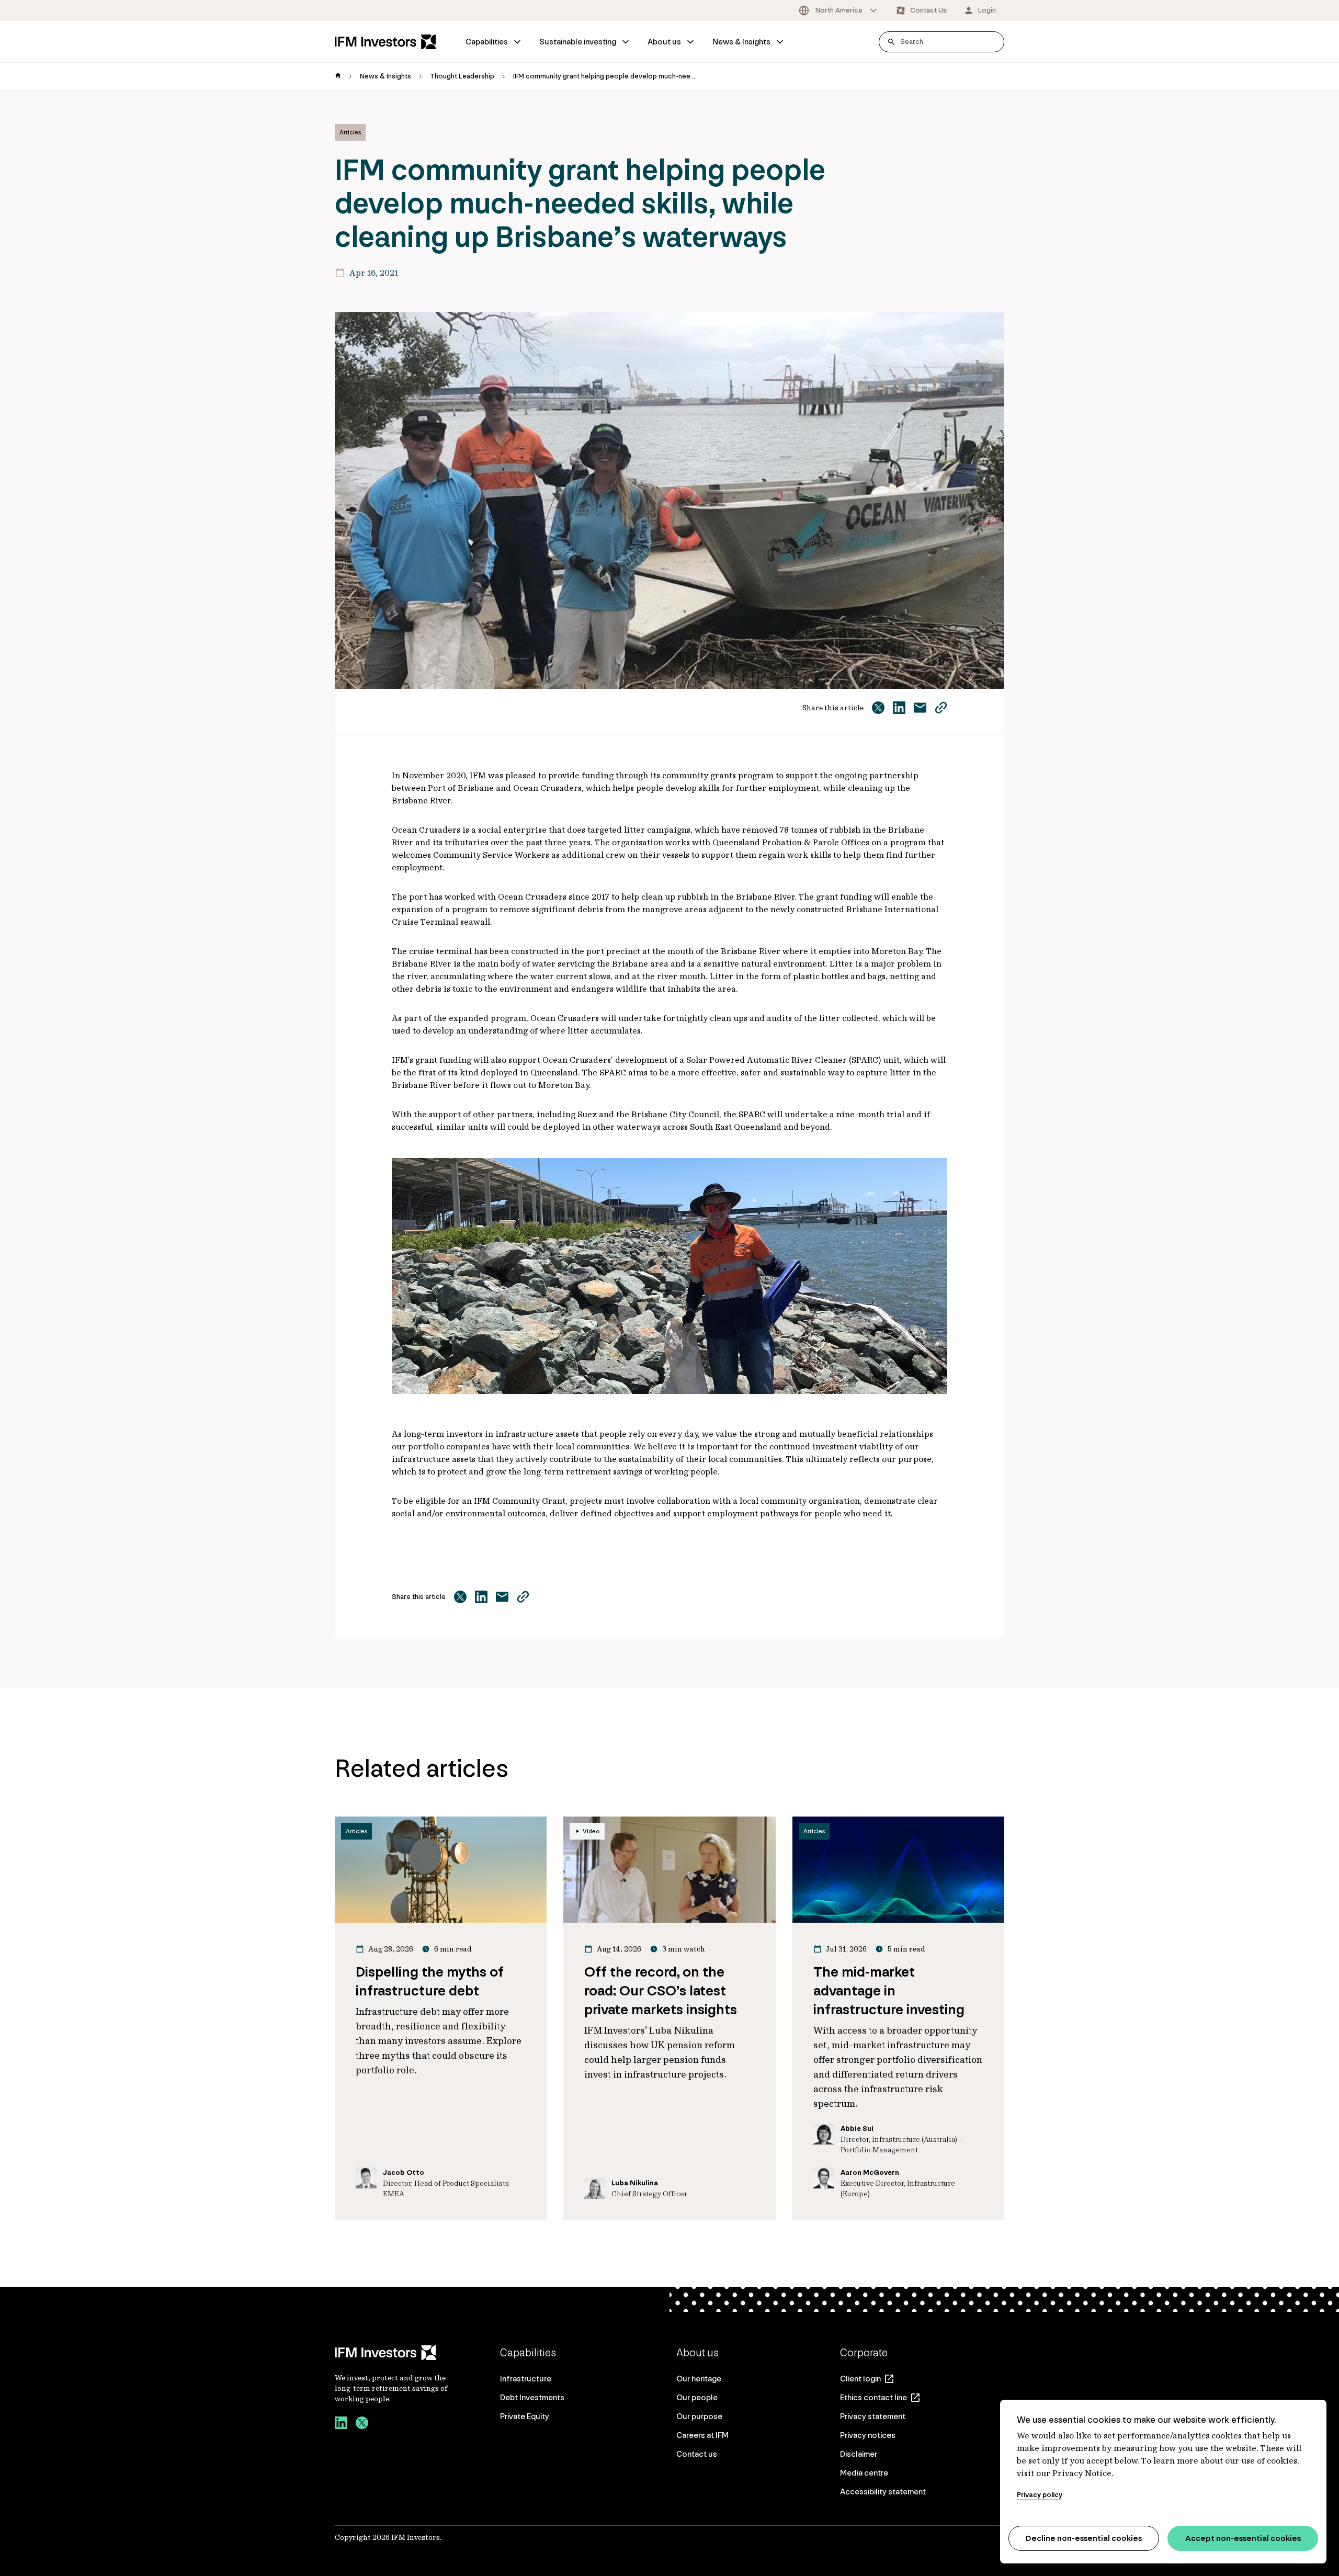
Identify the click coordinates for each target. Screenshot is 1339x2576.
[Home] (385, 42)
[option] (839, 10)
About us (664, 42)
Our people (697, 2397)
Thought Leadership (462, 76)
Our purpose (699, 2416)
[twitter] (362, 2424)
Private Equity (525, 2416)
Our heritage (699, 2379)
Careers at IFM (702, 2435)
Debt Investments (532, 2397)
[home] (338, 76)
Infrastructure (526, 2379)
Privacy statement (873, 2416)
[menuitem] (494, 42)
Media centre (864, 2473)
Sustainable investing (578, 42)
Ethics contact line (873, 2397)
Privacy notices (868, 2435)
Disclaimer (859, 2454)
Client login (860, 2379)
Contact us (697, 2454)
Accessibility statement (883, 2492)
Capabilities (487, 42)
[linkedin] (341, 2424)
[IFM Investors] (392, 2353)
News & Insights (741, 42)
